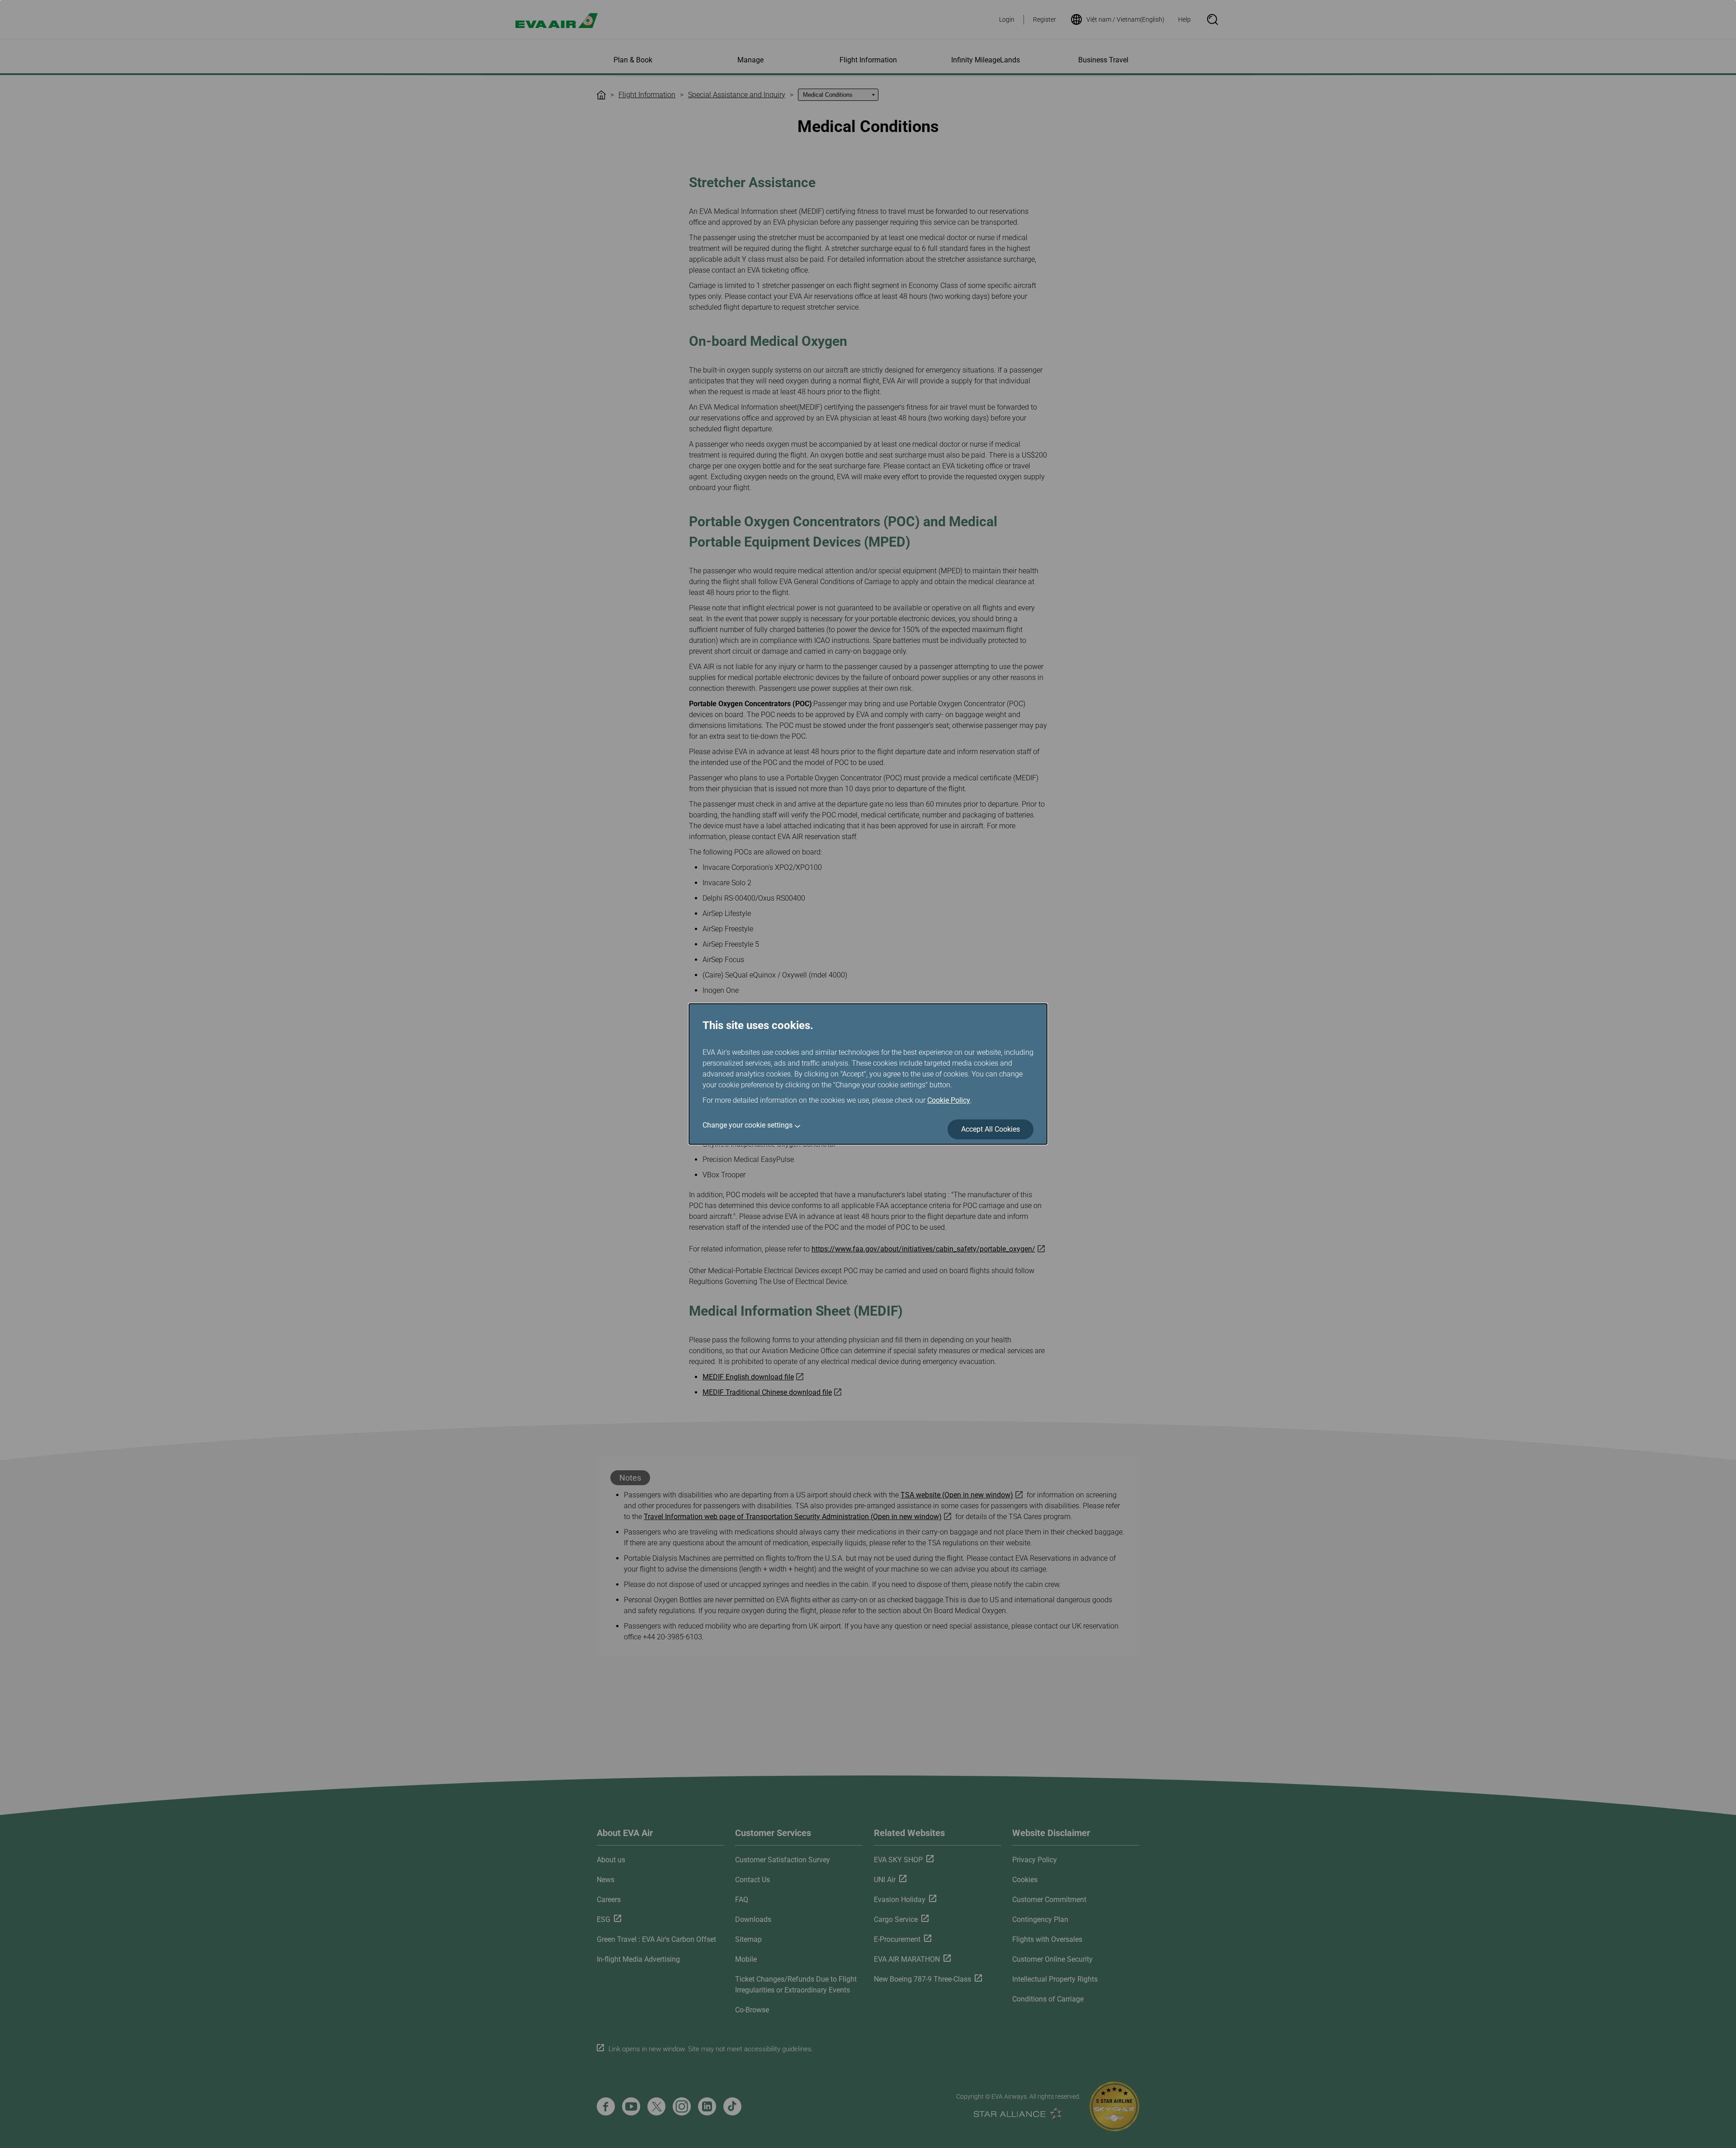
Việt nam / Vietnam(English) (1125, 19)
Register (1045, 19)
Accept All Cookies (991, 1129)
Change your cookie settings (748, 1125)
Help (1184, 19)
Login (1007, 19)
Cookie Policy (949, 1100)
